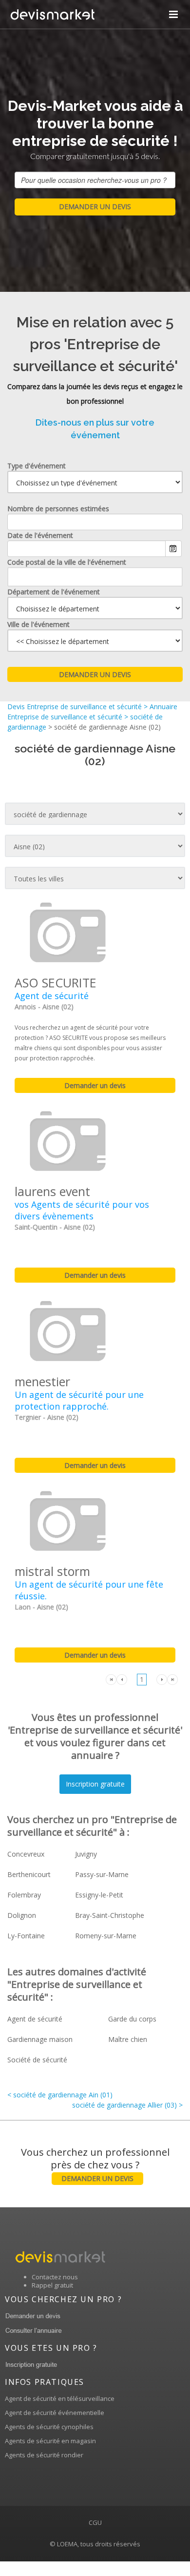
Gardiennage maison (40, 2039)
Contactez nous (55, 2277)
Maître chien (128, 2039)
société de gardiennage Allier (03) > (127, 2105)
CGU (95, 2522)
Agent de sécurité (35, 2019)
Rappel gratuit (52, 2285)
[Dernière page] (172, 1679)
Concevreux (26, 1854)
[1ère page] (111, 1679)
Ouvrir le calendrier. (173, 549)
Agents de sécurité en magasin (50, 2441)
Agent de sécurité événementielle (55, 2413)
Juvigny (86, 1854)
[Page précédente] (122, 1679)
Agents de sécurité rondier (44, 2455)
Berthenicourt (29, 1874)
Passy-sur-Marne (102, 1874)
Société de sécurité (37, 2060)
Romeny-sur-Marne (106, 1936)
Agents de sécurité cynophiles (49, 2427)
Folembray (24, 1895)
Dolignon (22, 1915)
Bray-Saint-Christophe (110, 1915)
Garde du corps (132, 2019)
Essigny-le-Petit (99, 1895)
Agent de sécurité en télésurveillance (60, 2398)
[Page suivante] (162, 1679)
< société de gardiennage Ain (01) (60, 2095)
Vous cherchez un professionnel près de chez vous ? (95, 2164)
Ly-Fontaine (26, 1936)
